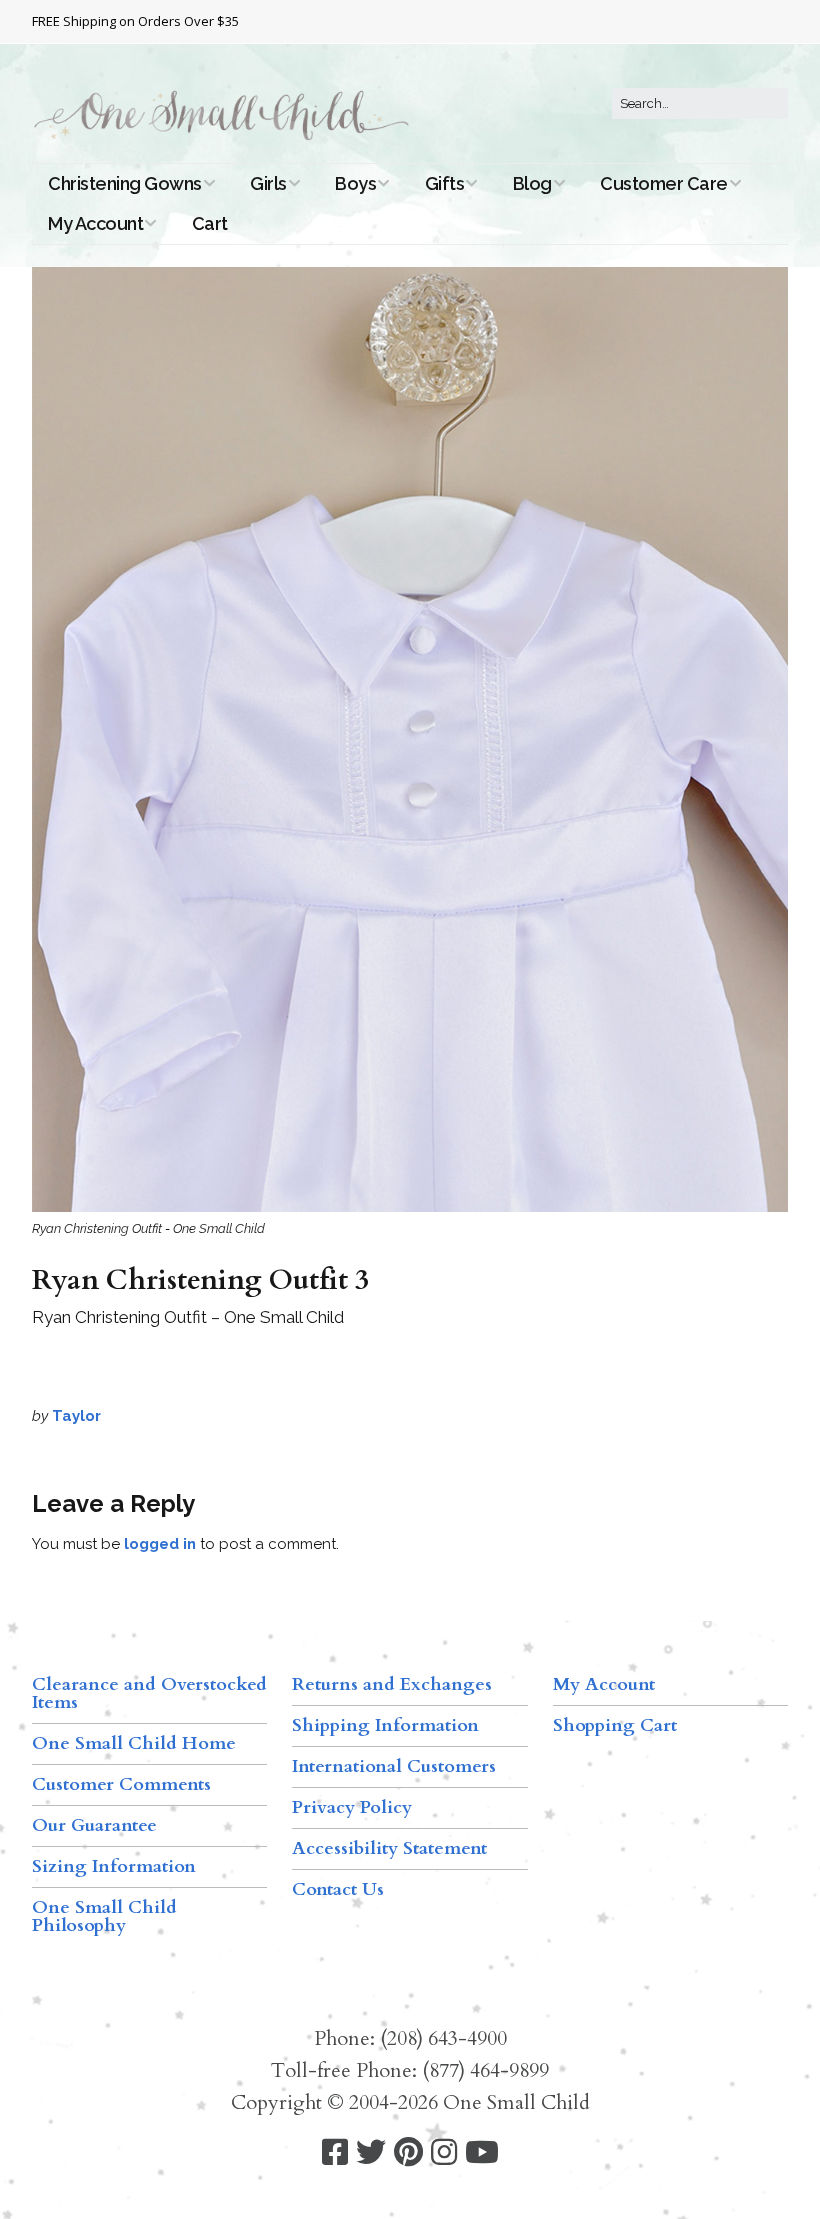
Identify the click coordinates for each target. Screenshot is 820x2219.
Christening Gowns (125, 183)
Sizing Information (114, 1866)
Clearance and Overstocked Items (149, 1693)
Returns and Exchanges (392, 1684)
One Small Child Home (134, 1743)
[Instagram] (444, 2152)
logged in (160, 1544)
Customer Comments (121, 1784)
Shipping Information (385, 1725)
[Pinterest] (408, 2152)
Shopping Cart (615, 1725)
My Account (95, 223)
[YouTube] (482, 2152)
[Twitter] (371, 2152)
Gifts (445, 183)
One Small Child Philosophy (104, 1916)
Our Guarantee (94, 1825)
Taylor (76, 1416)
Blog (532, 183)
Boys (355, 183)
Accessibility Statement (389, 1848)
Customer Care (664, 183)
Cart (210, 223)
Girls (268, 183)
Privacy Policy (352, 1807)
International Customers (394, 1766)
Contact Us (338, 1889)
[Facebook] (335, 2152)
